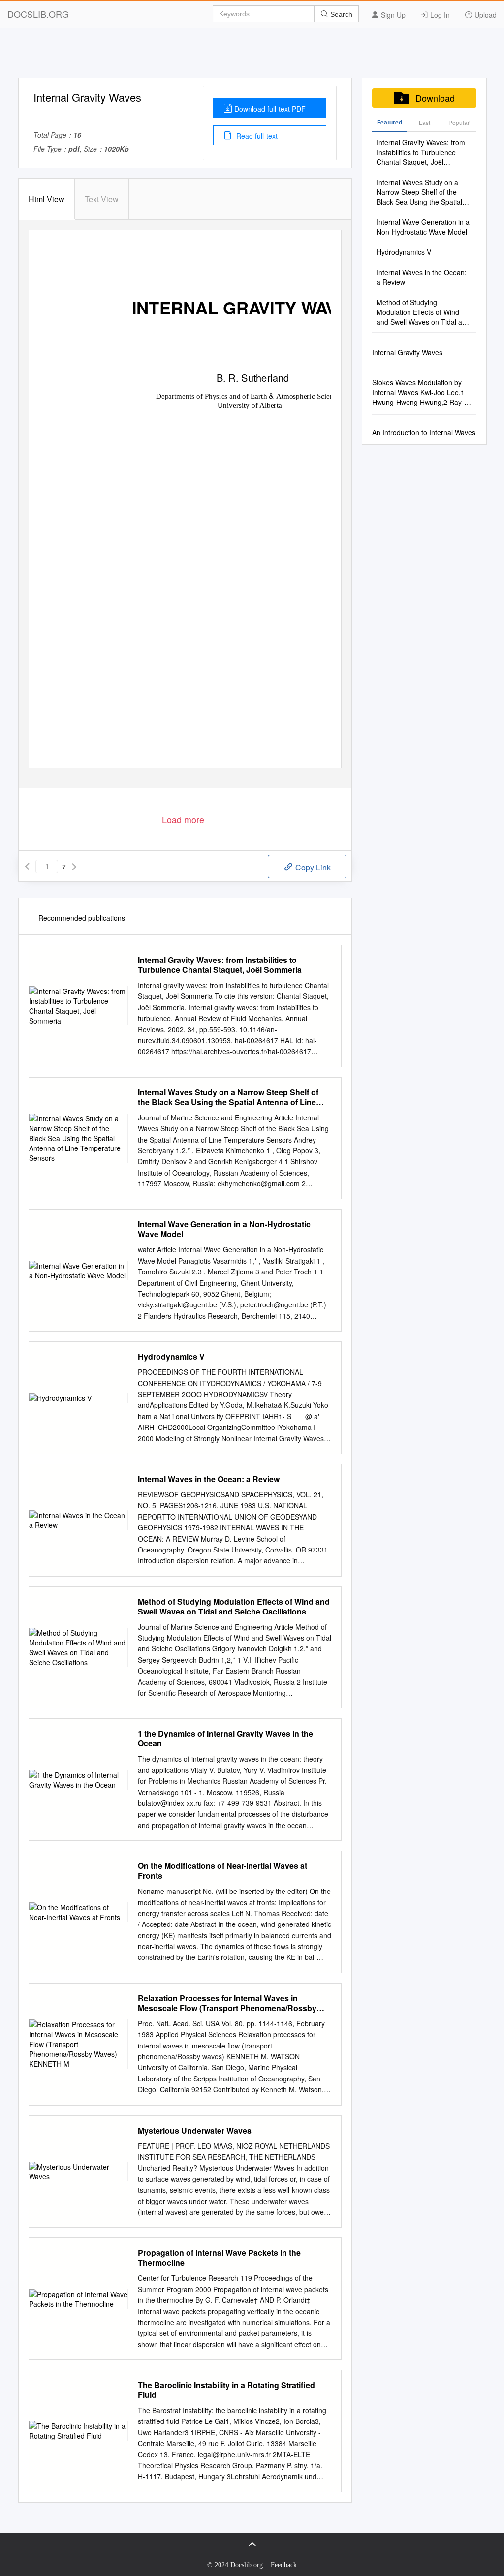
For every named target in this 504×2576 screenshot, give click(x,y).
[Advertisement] (252, 56)
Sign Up (392, 15)
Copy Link (312, 867)
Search (340, 14)
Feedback (284, 2565)
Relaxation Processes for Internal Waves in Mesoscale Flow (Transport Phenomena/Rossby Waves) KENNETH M (227, 2003)
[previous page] (27, 867)
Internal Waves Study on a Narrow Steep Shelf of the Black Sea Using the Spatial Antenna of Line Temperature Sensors (228, 1097)
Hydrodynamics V (171, 1357)
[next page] (74, 867)
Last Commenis (425, 125)
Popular (459, 122)
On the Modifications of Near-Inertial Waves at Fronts (222, 1871)
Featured (390, 122)
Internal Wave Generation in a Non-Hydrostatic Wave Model (224, 1229)
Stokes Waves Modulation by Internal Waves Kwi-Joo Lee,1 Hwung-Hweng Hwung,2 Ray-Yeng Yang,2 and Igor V (418, 392)
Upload (485, 15)
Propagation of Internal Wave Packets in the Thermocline (219, 2258)
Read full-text (256, 136)
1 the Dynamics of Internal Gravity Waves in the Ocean (225, 1738)
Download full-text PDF (270, 109)
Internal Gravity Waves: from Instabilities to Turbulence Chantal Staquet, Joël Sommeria (220, 965)
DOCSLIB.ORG (38, 14)
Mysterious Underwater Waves (195, 2131)
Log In (439, 15)
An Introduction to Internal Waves (424, 432)
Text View (102, 199)
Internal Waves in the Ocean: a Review (209, 1479)
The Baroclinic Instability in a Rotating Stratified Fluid (226, 2390)
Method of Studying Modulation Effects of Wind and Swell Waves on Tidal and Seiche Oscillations (234, 1607)
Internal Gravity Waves (407, 352)
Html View (47, 199)
